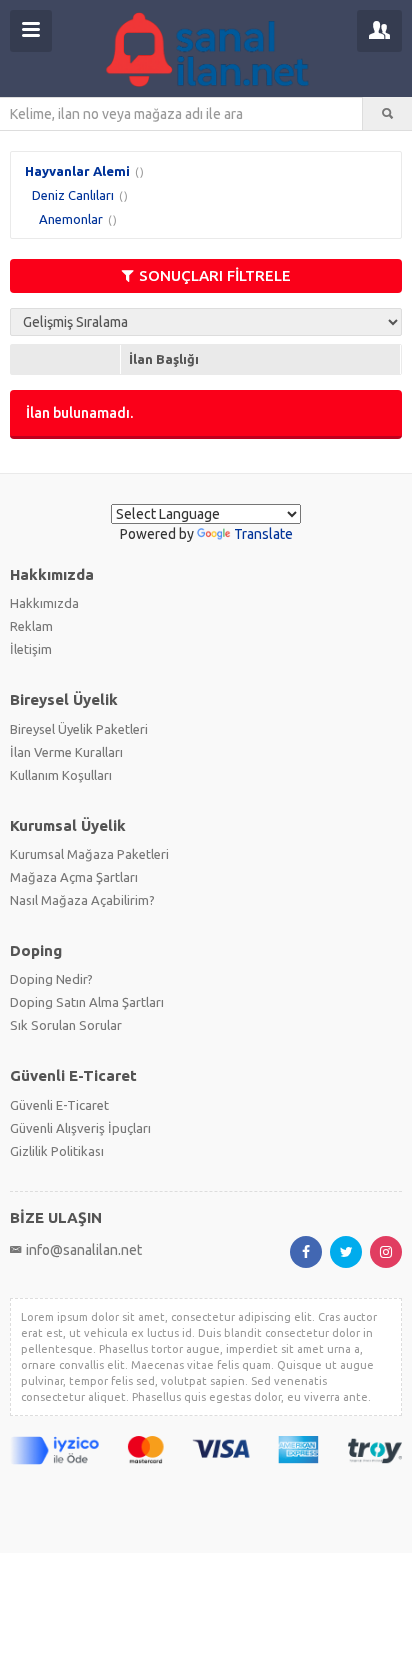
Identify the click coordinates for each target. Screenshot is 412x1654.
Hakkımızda (44, 603)
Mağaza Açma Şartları (74, 877)
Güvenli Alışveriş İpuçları (80, 1128)
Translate (263, 534)
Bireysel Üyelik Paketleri (79, 729)
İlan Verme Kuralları (66, 752)
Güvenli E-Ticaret (59, 1105)
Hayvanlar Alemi (77, 171)
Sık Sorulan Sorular (66, 1025)
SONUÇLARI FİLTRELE (215, 275)
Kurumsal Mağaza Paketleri (89, 854)
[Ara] (387, 114)
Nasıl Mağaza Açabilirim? (82, 900)
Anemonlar (71, 219)
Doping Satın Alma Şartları (87, 1002)
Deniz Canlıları (73, 195)
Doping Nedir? (51, 979)
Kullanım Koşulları (61, 775)
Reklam (31, 626)
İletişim (31, 649)
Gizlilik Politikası (57, 1151)
